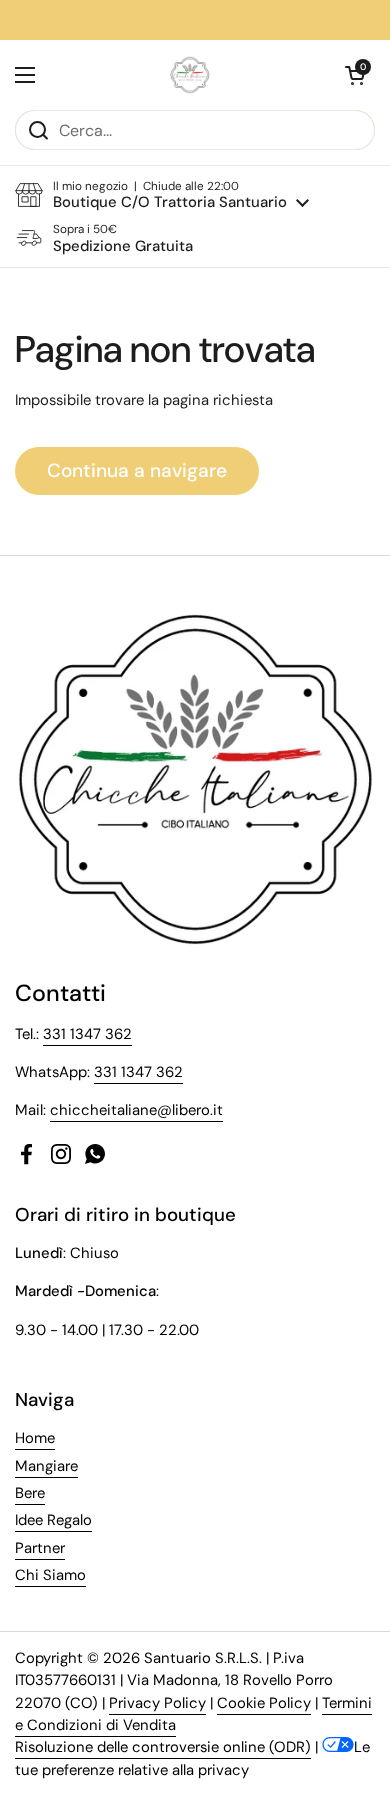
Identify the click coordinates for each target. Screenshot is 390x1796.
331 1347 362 (87, 1034)
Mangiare (46, 1466)
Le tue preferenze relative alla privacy (192, 1758)
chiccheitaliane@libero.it (136, 1110)
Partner (40, 1548)
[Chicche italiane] (190, 75)
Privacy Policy (157, 1703)
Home (35, 1438)
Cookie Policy (264, 1703)
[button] (355, 75)
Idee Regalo (53, 1520)
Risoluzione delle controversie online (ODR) (163, 1747)
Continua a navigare (137, 470)
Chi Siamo (50, 1575)
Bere (30, 1493)
